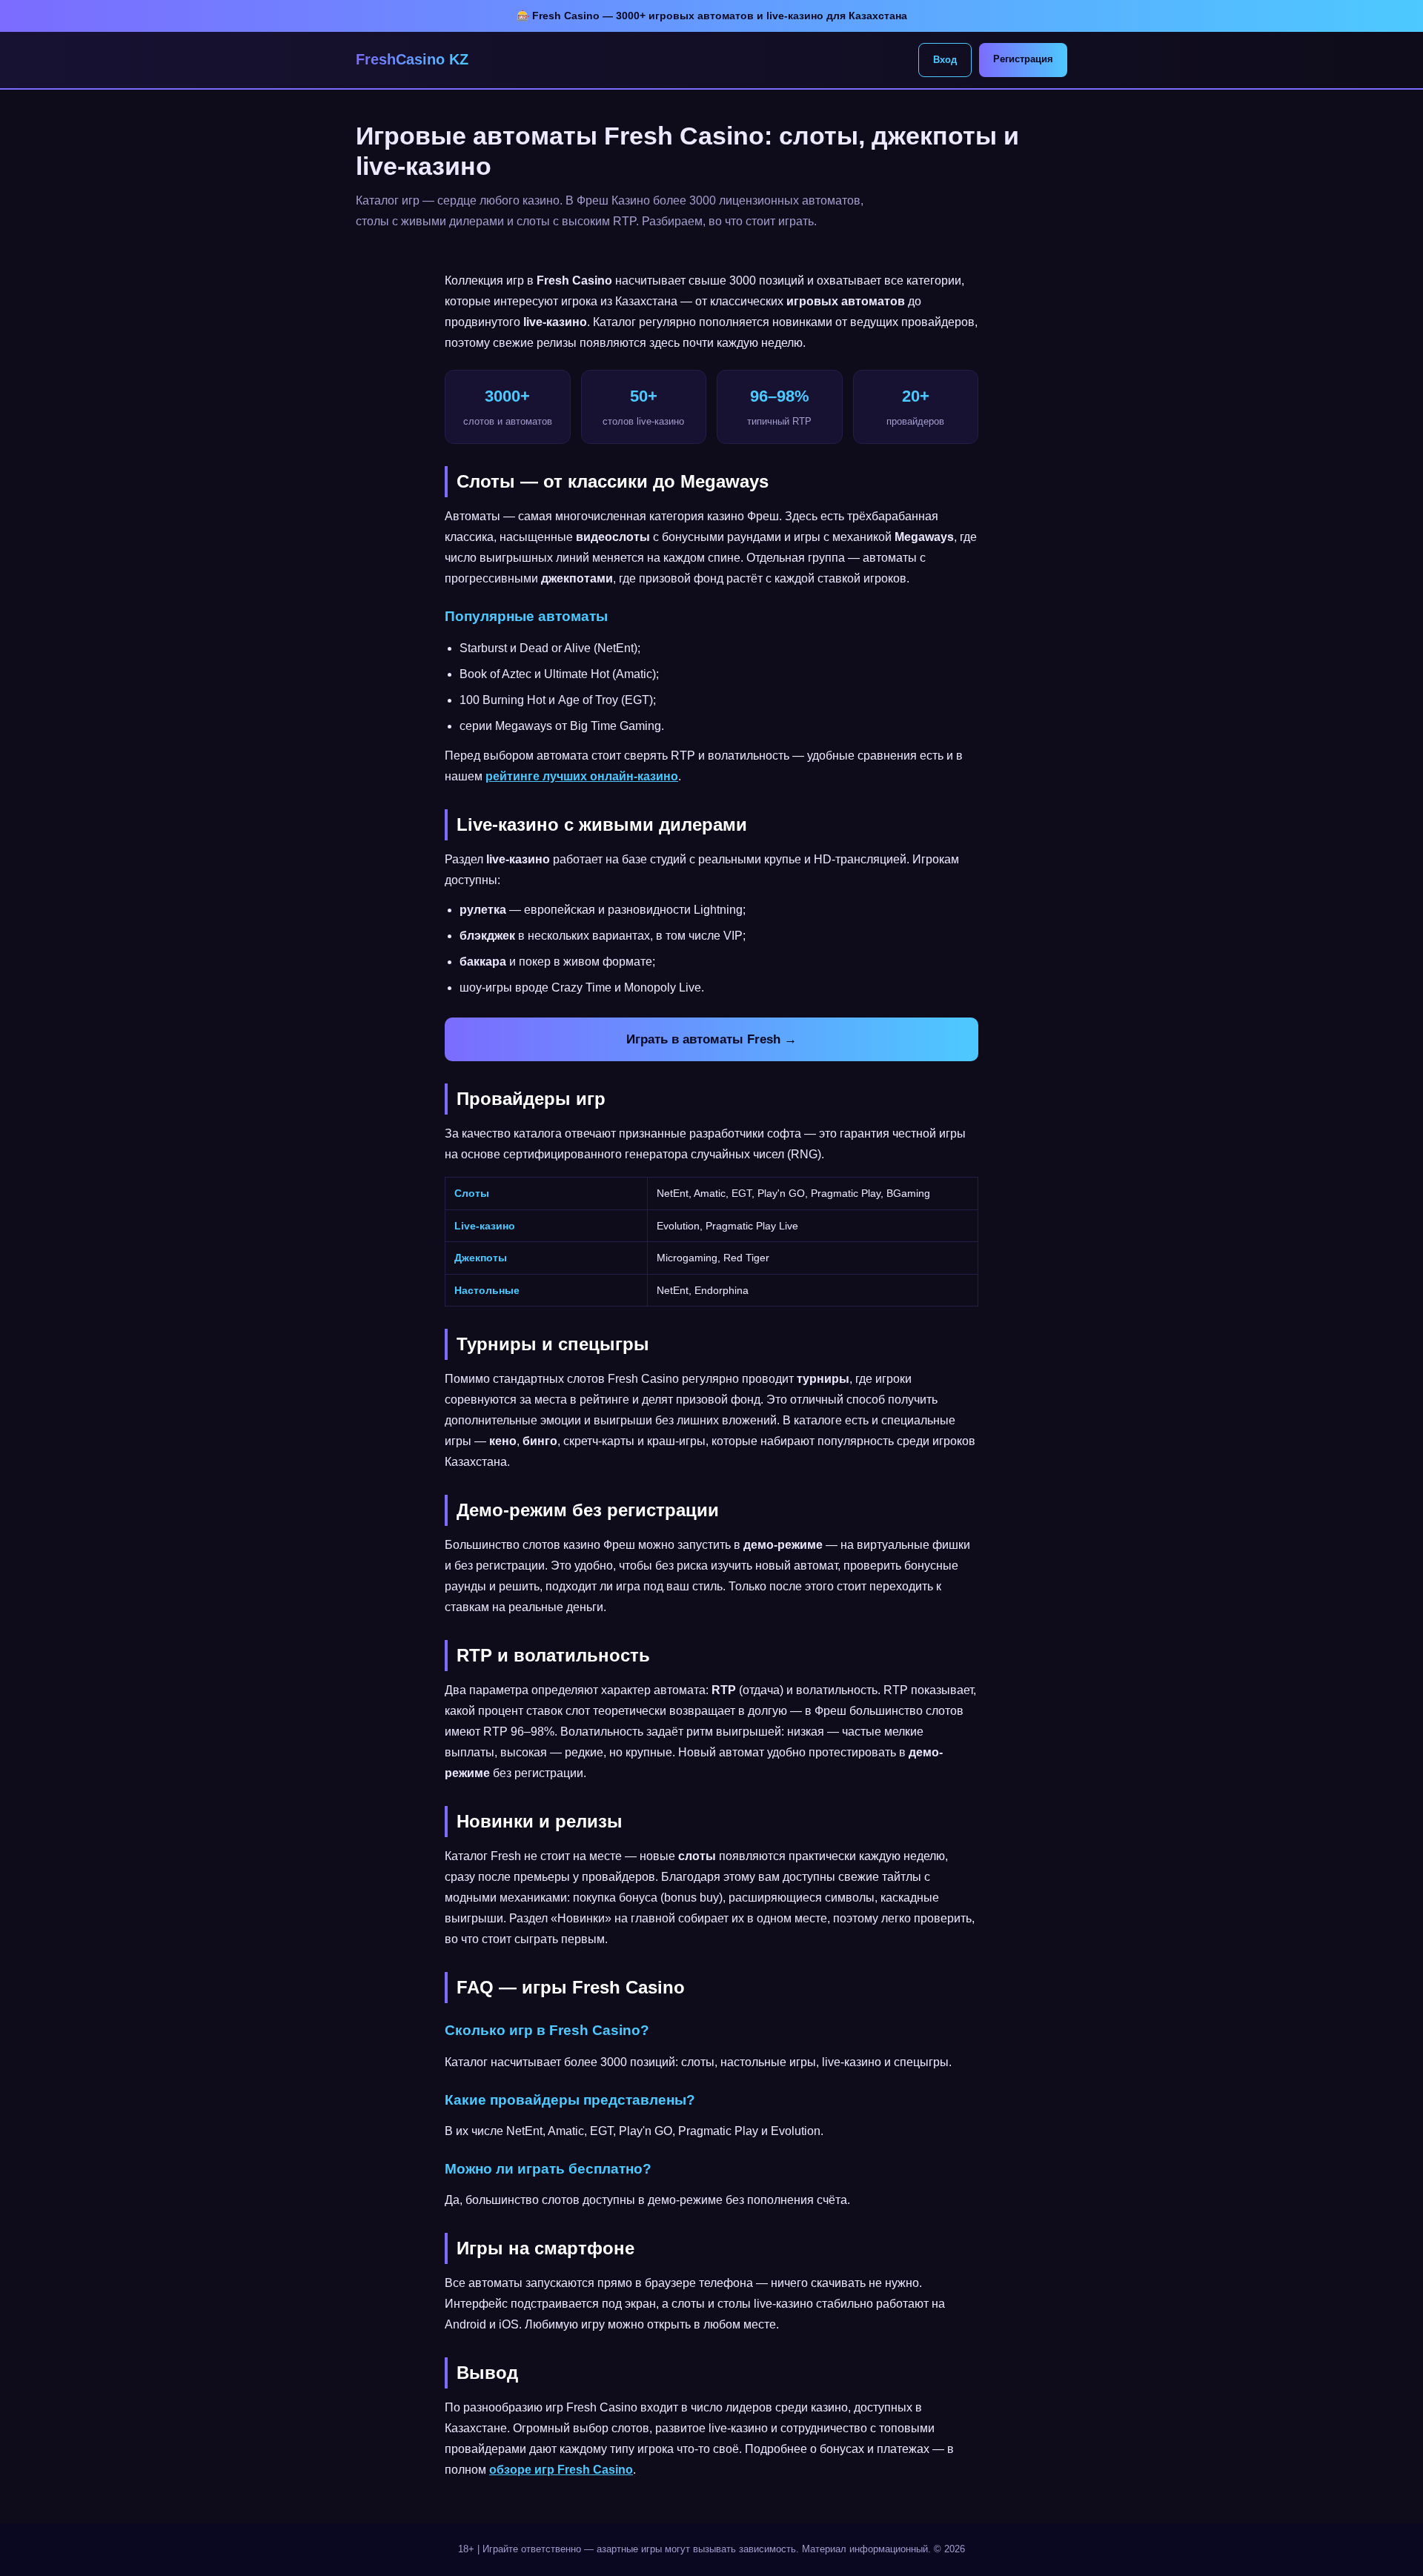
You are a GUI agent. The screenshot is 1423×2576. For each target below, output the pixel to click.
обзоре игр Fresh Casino (561, 2470)
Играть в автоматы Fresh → (711, 1039)
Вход (945, 60)
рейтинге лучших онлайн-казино (582, 776)
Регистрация (1023, 59)
